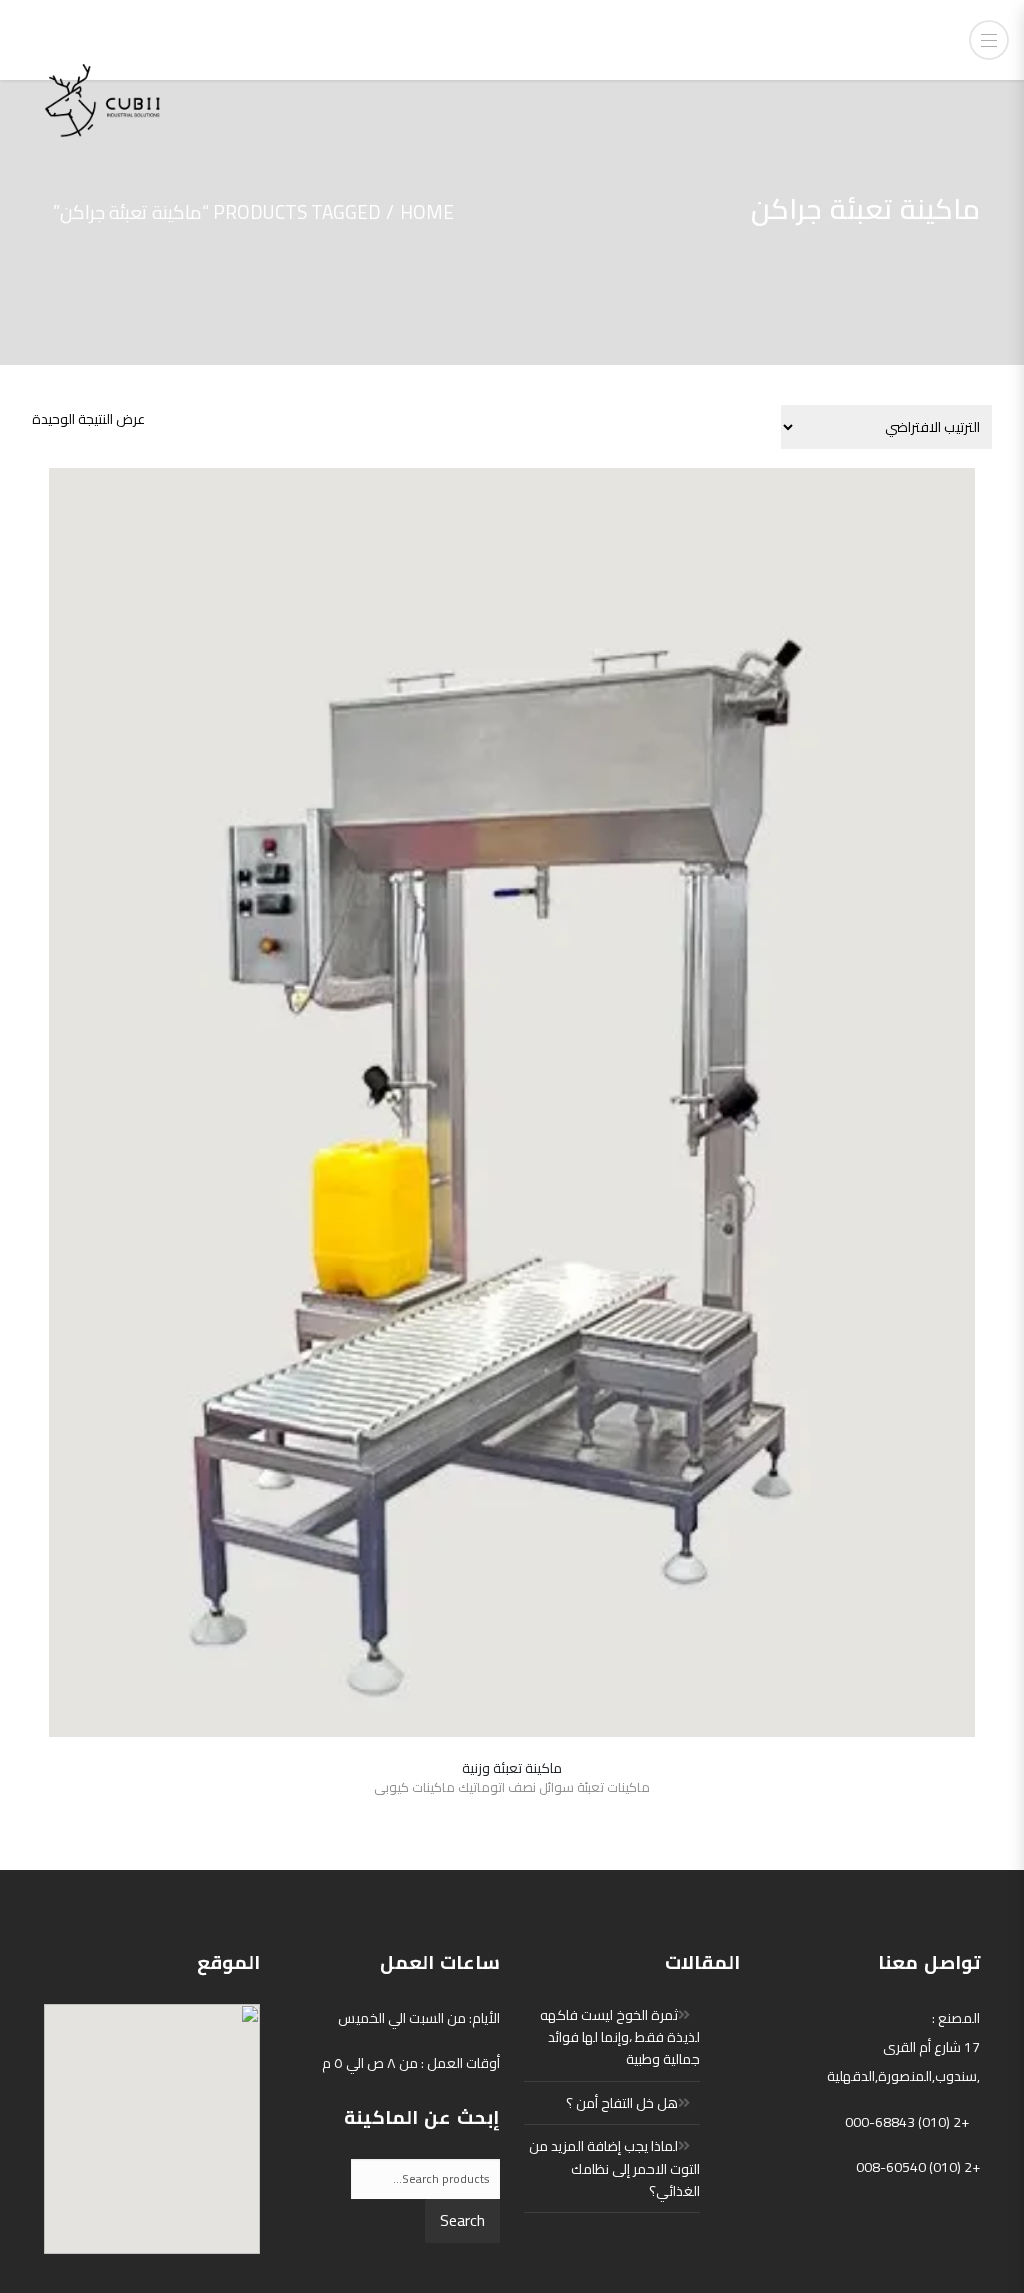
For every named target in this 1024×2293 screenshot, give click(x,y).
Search (462, 2220)
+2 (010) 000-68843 (907, 2122)
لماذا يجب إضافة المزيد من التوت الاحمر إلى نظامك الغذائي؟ (614, 2168)
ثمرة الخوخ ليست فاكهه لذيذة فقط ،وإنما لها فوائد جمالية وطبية (620, 2037)
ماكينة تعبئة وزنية (512, 1768)
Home (427, 212)
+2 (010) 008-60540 (918, 2167)
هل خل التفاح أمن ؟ (622, 2103)
